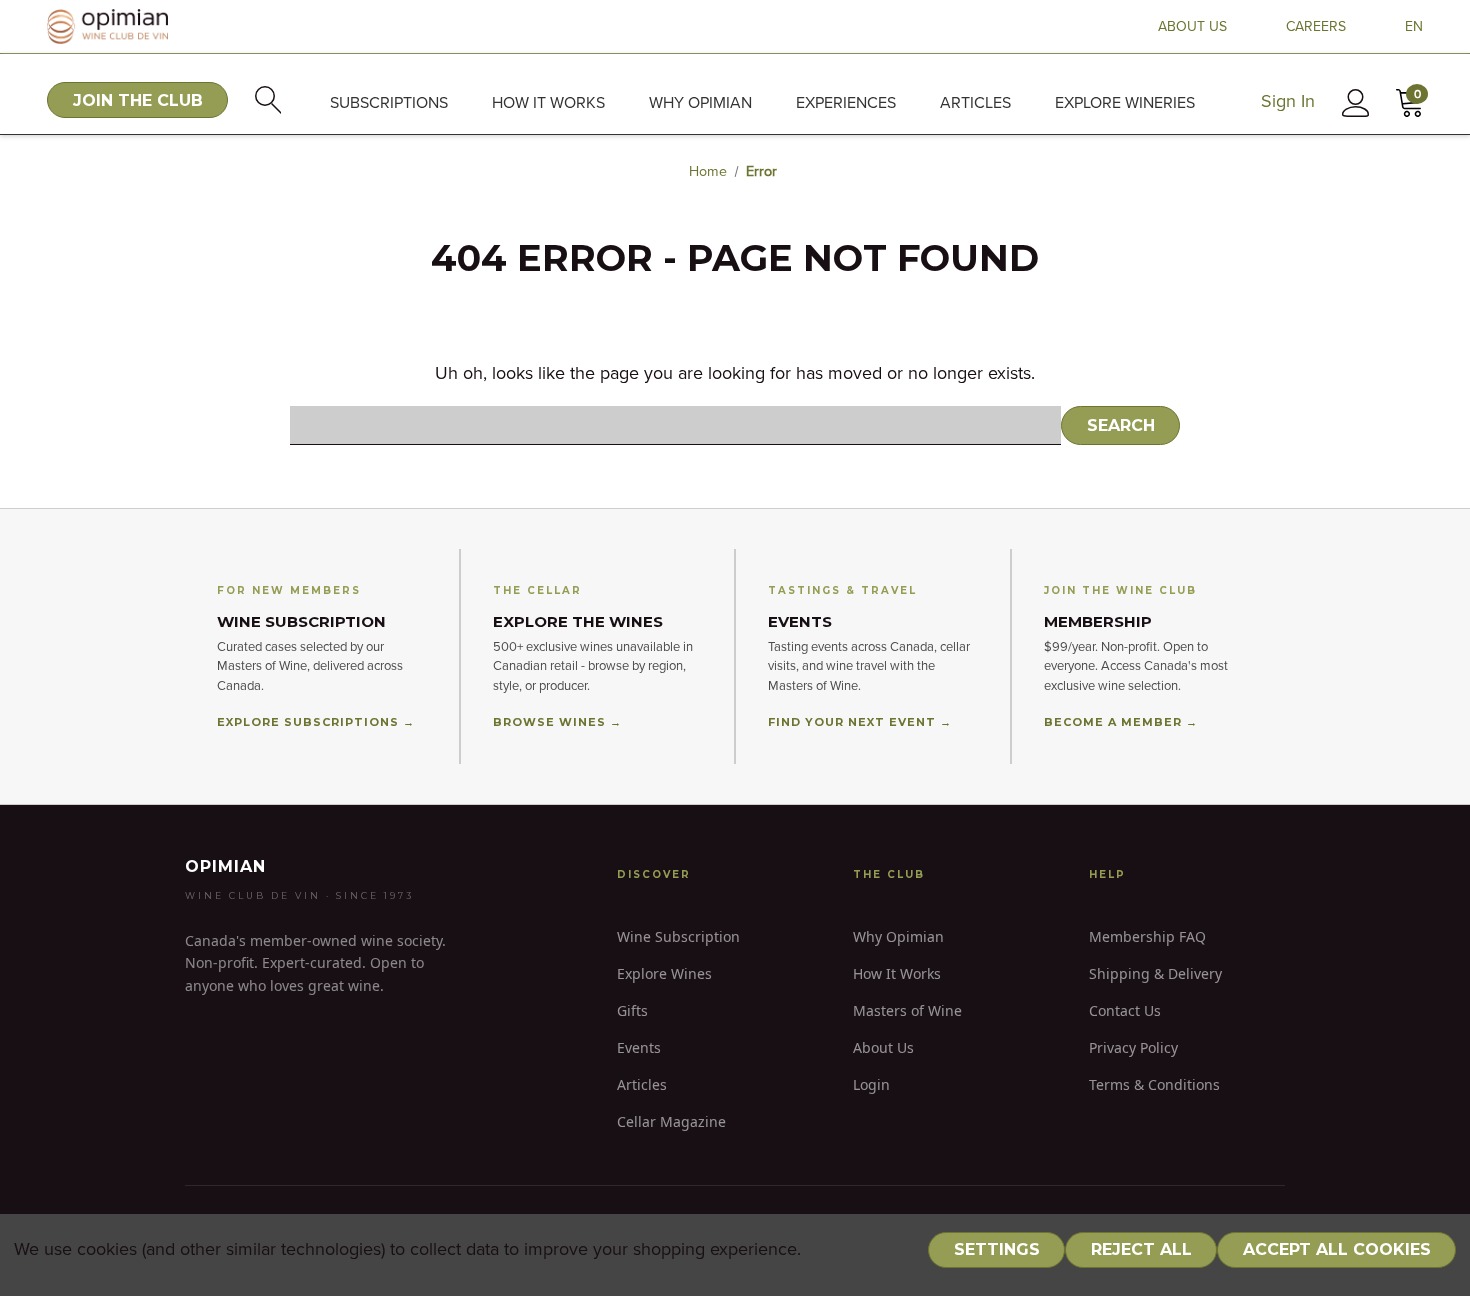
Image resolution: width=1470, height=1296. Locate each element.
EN (1414, 27)
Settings (997, 1249)
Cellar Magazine (671, 1121)
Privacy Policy (1133, 1047)
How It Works (897, 973)
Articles (975, 103)
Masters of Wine (907, 1010)
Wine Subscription (678, 936)
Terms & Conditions (1154, 1084)
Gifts (632, 1010)
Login (871, 1084)
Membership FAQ (1147, 936)
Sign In (1288, 102)
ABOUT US (1192, 27)
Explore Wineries (1125, 103)
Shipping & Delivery (1155, 973)
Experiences (846, 103)
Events (639, 1047)
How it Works (548, 103)
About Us (883, 1047)
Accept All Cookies (1337, 1249)
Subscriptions (389, 103)
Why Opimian (700, 103)
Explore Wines (664, 973)
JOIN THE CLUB (138, 100)
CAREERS (1316, 27)
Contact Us (1125, 1010)
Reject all (1141, 1249)
